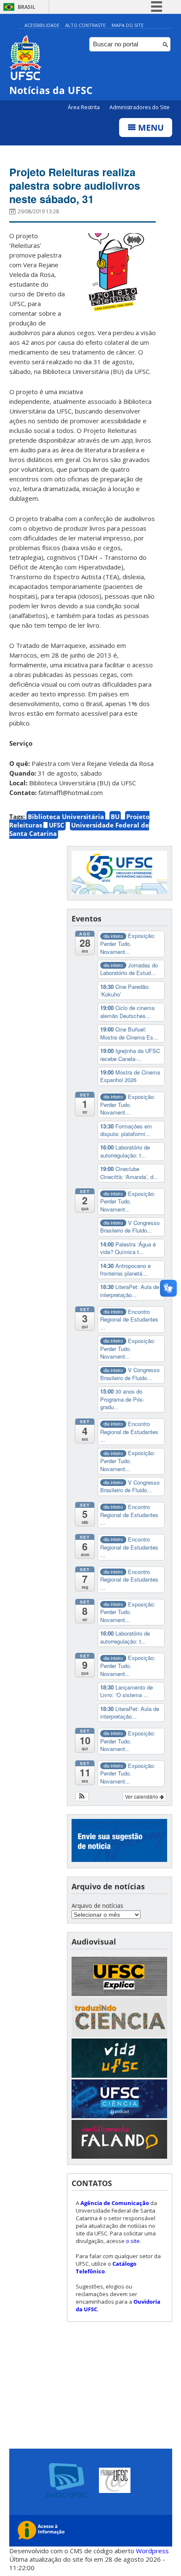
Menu (150, 128)
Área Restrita (84, 107)
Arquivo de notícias (97, 1906)
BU (115, 817)
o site (133, 2241)
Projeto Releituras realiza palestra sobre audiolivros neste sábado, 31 (75, 185)
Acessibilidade (42, 25)
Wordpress (152, 2551)
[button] (82, 1797)
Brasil (27, 7)
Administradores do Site (140, 107)
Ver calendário (142, 1796)
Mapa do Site (128, 25)
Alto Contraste (85, 25)
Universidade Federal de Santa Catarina (79, 829)
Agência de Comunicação (115, 2203)
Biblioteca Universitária (66, 817)
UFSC (57, 825)
